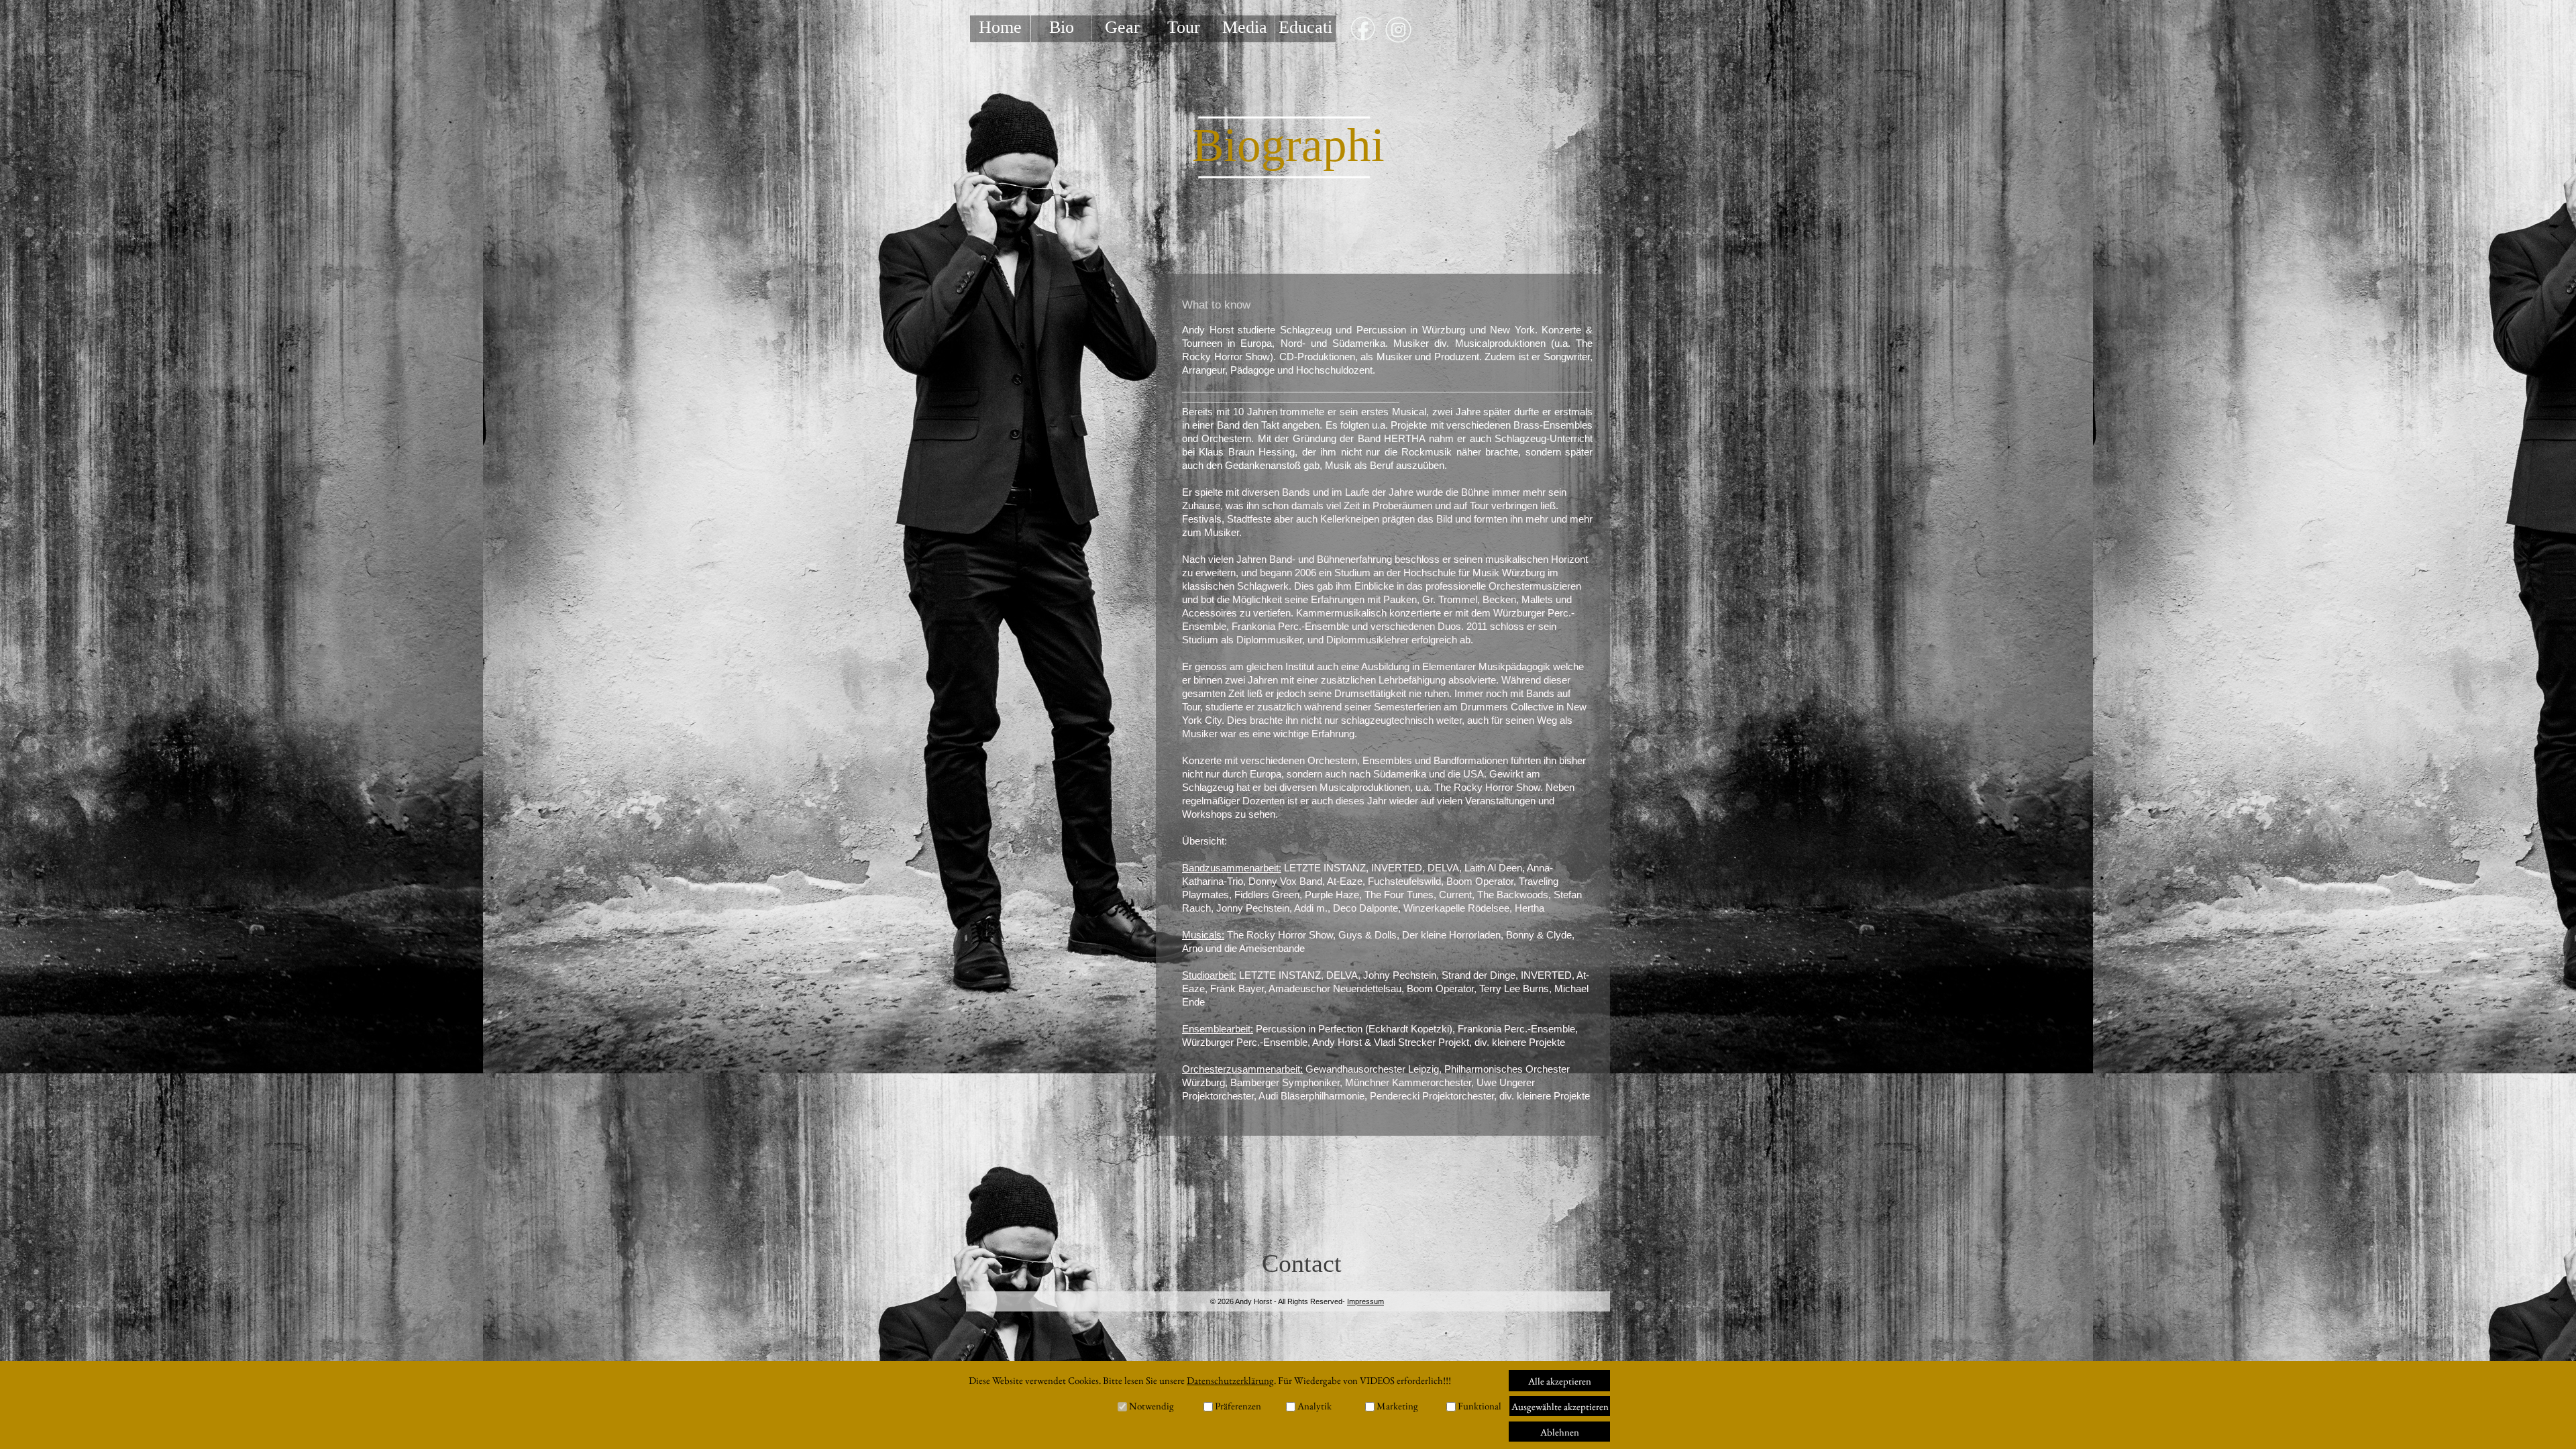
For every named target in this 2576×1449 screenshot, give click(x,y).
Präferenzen (1238, 1406)
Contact (1302, 1263)
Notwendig (1151, 1406)
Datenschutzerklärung (1230, 1380)
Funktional (1480, 1406)
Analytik (1314, 1406)
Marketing (1397, 1406)
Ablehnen (1560, 1432)
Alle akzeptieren (1560, 1381)
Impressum (1365, 1301)
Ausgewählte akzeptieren (1560, 1406)
